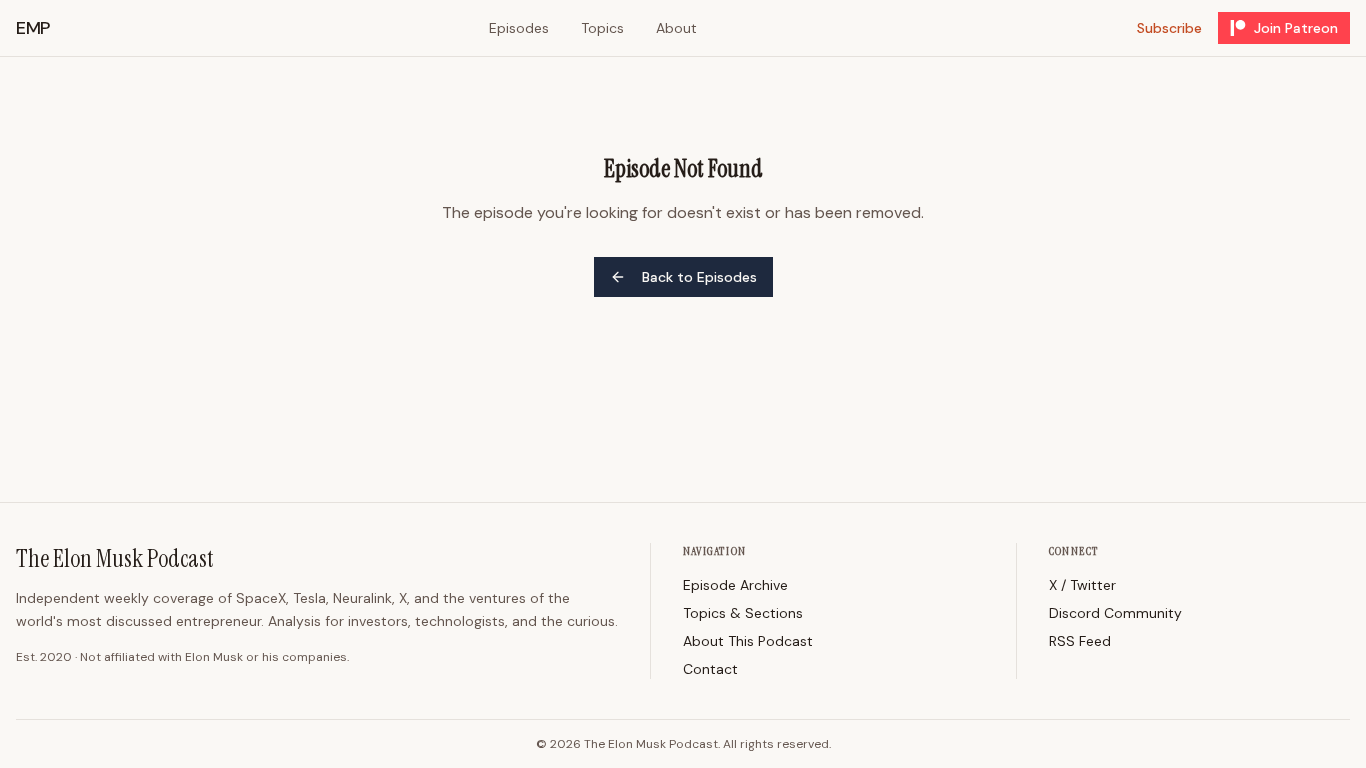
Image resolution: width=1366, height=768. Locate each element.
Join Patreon (1296, 28)
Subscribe (1169, 28)
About (676, 28)
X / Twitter (1082, 585)
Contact (710, 669)
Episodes (519, 28)
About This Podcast (748, 641)
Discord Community (1115, 613)
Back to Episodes (699, 277)
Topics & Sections (743, 613)
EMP (33, 28)
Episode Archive (735, 585)
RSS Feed (1080, 641)
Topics (602, 28)
